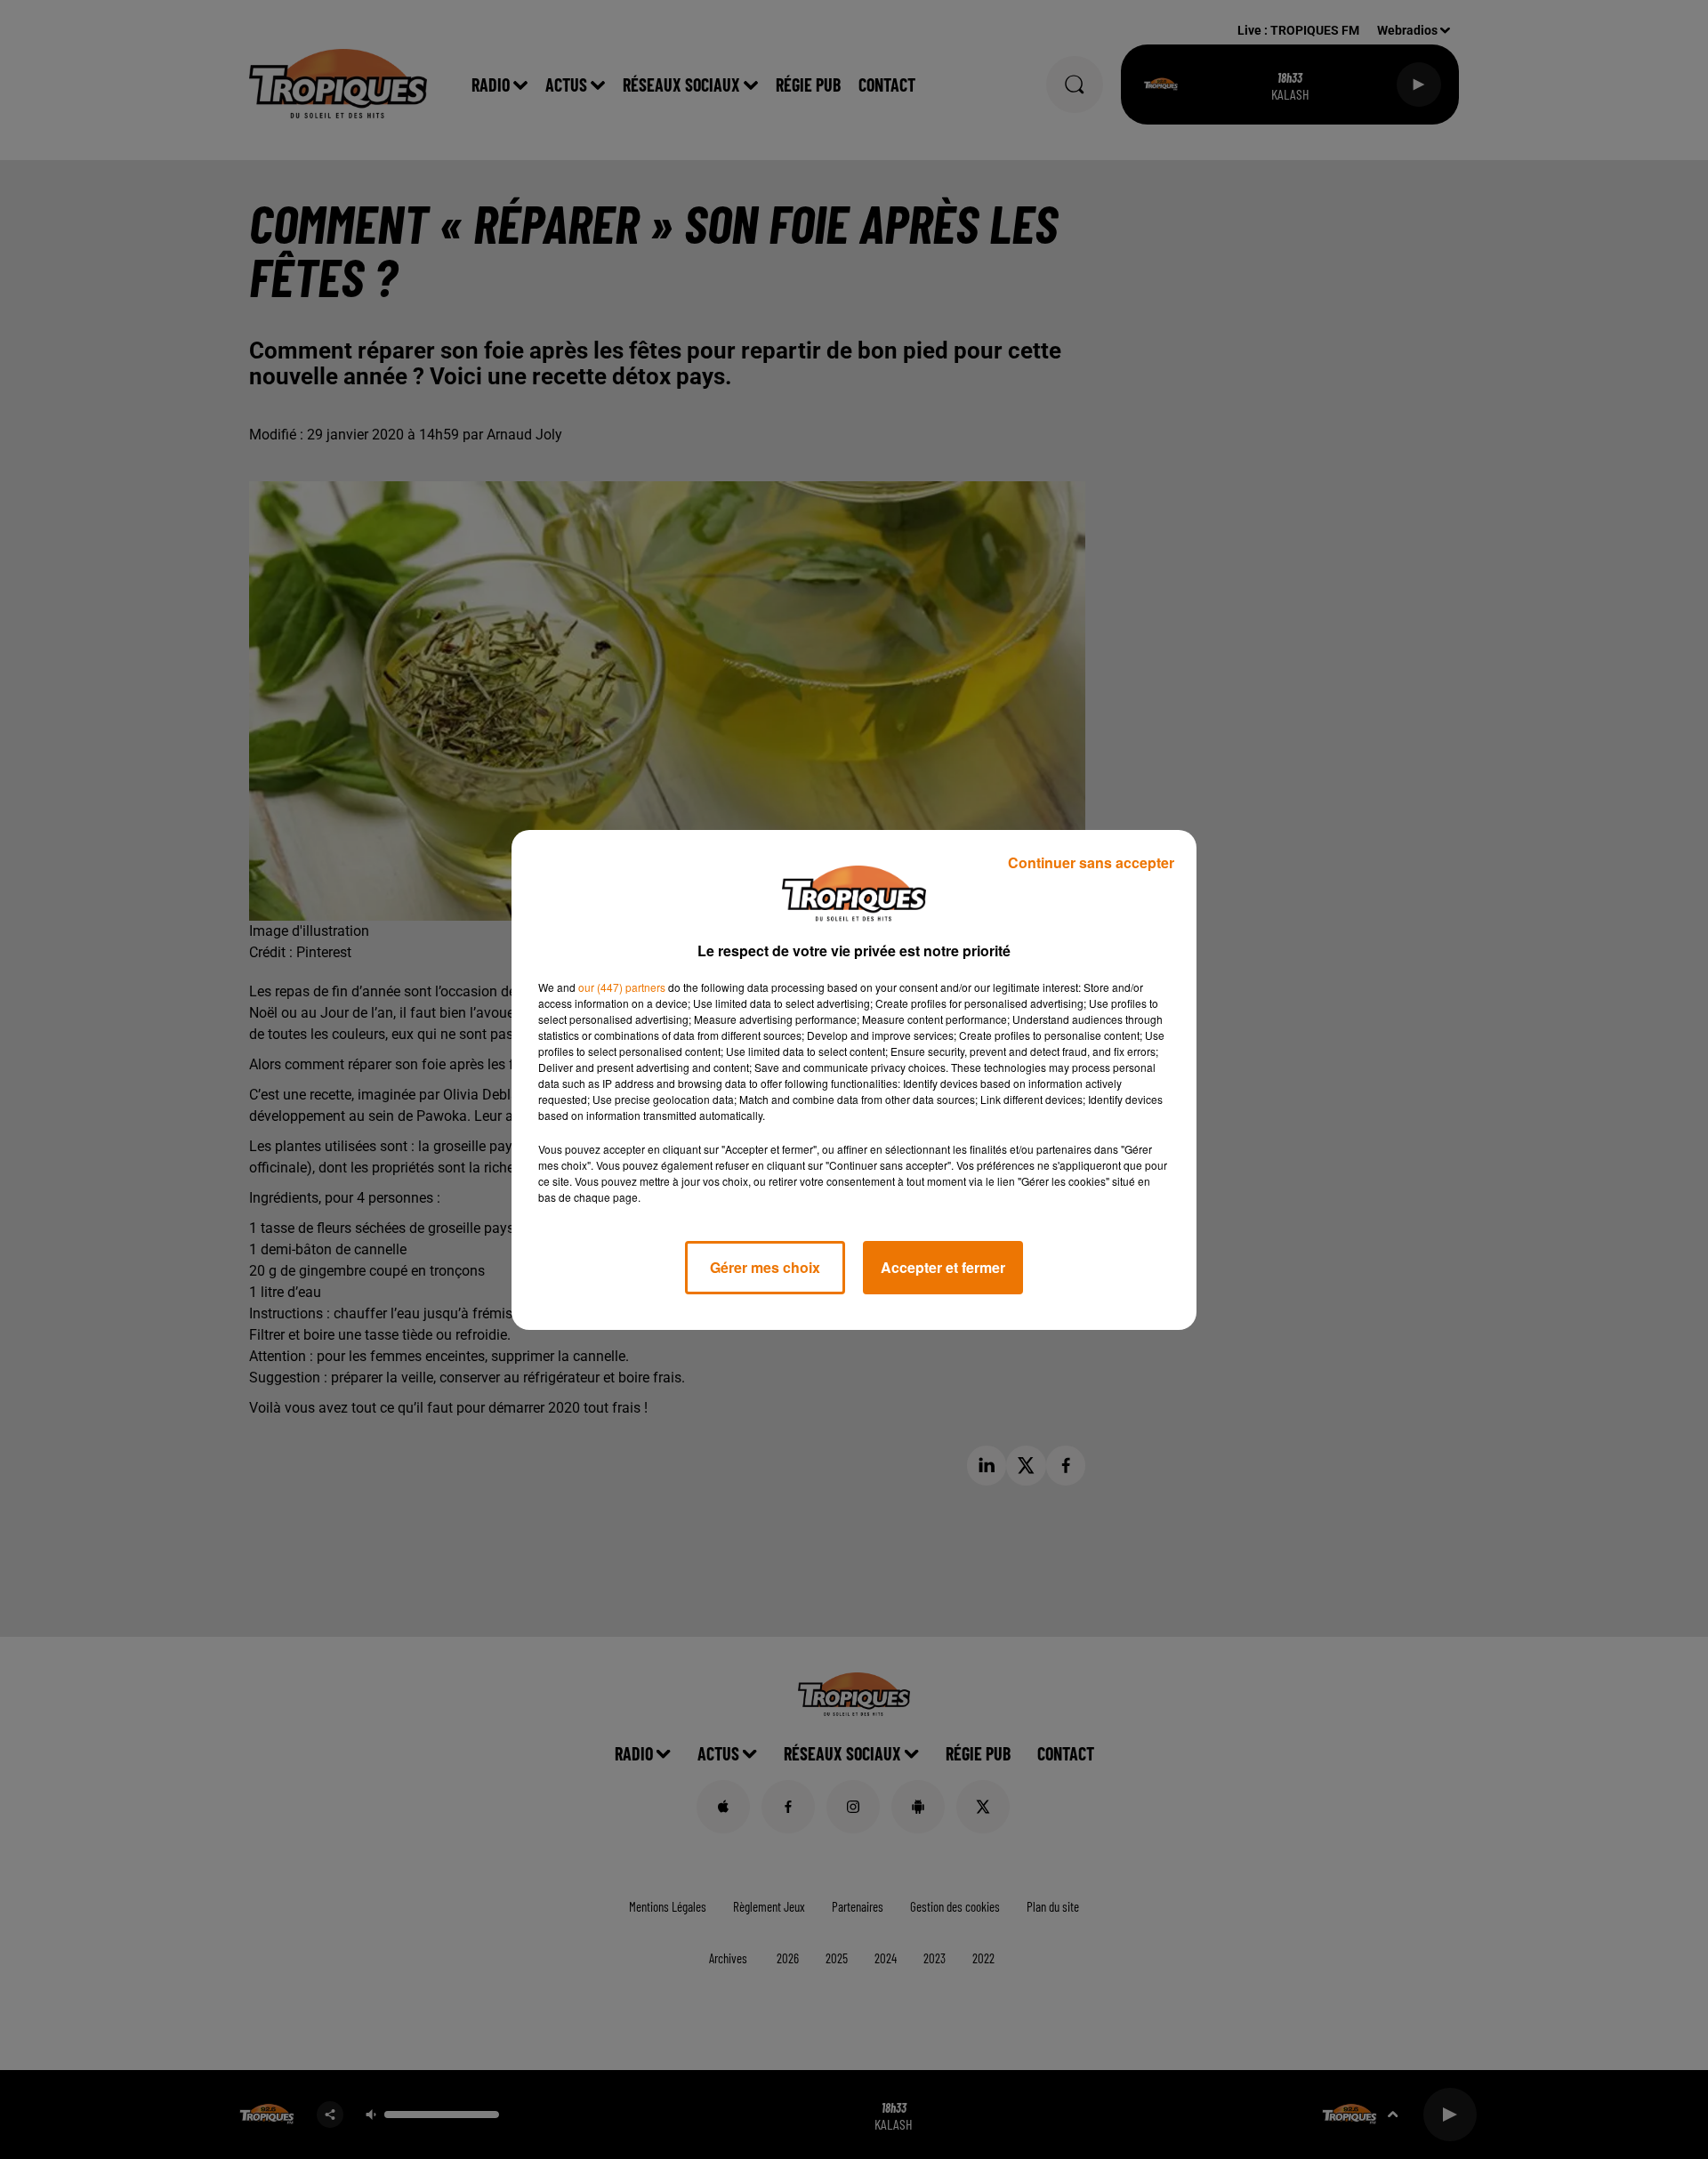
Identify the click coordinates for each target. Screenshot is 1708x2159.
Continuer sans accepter (1091, 862)
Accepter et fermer (943, 1267)
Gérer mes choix (765, 1267)
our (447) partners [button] (622, 987)
